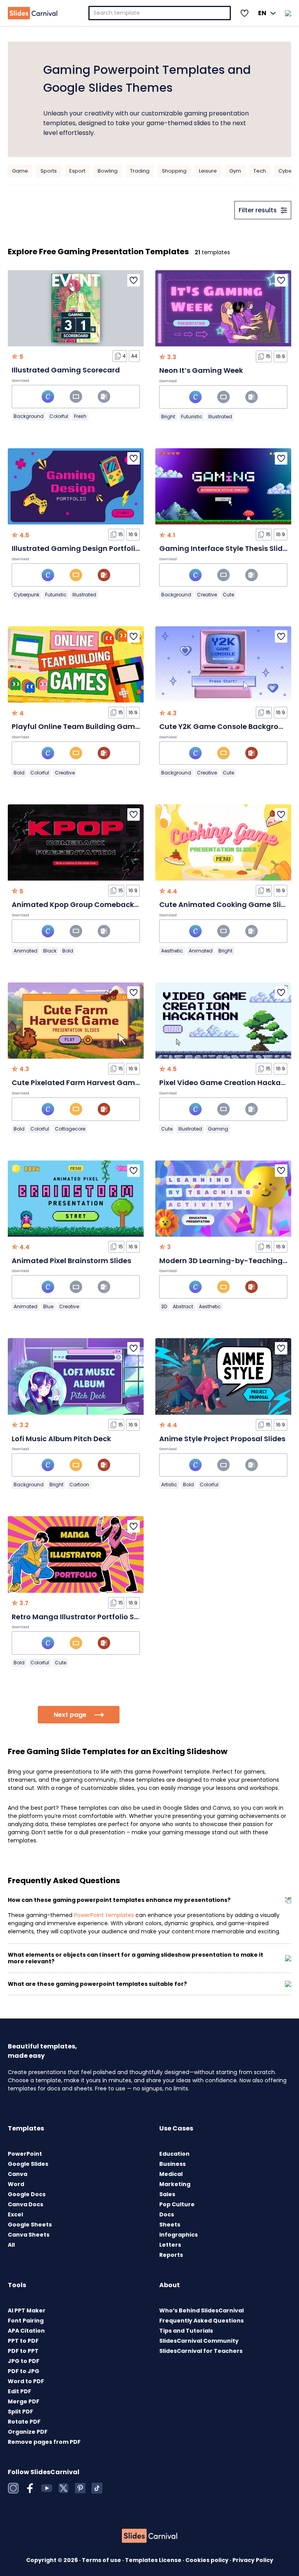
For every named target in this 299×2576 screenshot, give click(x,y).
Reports (171, 2255)
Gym (235, 171)
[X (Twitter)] (63, 2488)
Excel (15, 2214)
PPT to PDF (23, 2341)
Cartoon (79, 1485)
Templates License (154, 2560)
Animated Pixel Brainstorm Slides (71, 1261)
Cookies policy (208, 2560)
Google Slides (28, 2164)
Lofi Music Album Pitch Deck (61, 1439)
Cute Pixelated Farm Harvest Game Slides (87, 1083)
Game (20, 171)
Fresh (80, 416)
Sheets (170, 2225)
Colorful (59, 416)
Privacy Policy (253, 2560)
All (11, 2245)
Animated (26, 951)
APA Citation (26, 2331)
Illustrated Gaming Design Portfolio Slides (87, 548)
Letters (170, 2245)
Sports (49, 171)
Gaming (218, 1129)
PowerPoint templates (104, 1915)
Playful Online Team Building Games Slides (89, 726)
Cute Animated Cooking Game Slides (227, 904)
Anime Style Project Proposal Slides (222, 1439)
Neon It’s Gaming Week (201, 370)
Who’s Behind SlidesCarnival (201, 2310)
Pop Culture (177, 2204)
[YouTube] (47, 2488)
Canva (18, 2174)
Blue (48, 1306)
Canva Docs (26, 2204)
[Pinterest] (80, 2488)
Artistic (169, 1485)
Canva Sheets (29, 2235)
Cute (228, 595)
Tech (260, 171)
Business (172, 2164)
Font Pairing (26, 2321)
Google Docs (27, 2194)
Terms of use (102, 2560)
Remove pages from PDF (44, 2442)
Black (50, 951)
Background (29, 416)
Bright (168, 417)
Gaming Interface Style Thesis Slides (225, 548)
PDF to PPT (23, 2351)
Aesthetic (172, 951)
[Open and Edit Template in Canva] (48, 397)
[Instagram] (13, 2488)
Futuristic (192, 417)
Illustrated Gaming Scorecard (66, 370)
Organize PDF (28, 2432)
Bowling (108, 171)
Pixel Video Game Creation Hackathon (229, 1083)
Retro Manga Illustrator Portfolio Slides (81, 1617)
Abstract (183, 1306)
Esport (77, 171)
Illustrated (220, 417)
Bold (19, 773)
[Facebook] (30, 2488)
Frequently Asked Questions (201, 2321)
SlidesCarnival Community (199, 2341)
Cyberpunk (26, 595)
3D (164, 1306)
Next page (70, 1715)
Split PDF (20, 2412)
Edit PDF (19, 2391)
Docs (167, 2214)
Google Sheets (30, 2225)
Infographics (179, 2235)
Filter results (258, 210)
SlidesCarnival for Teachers (201, 2351)
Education (174, 2154)
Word (16, 2184)
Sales (167, 2194)
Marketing (175, 2184)
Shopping (174, 171)
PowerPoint (25, 2154)
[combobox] (160, 13)
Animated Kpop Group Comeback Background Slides (107, 904)
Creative (207, 595)
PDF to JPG (24, 2371)
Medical (171, 2174)
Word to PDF (26, 2381)
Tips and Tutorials (186, 2331)
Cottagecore (70, 1129)
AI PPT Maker (27, 2310)
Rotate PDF (24, 2422)
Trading (140, 171)
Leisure (208, 171)
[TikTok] (97, 2488)
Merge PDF (24, 2401)
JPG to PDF (24, 2361)
